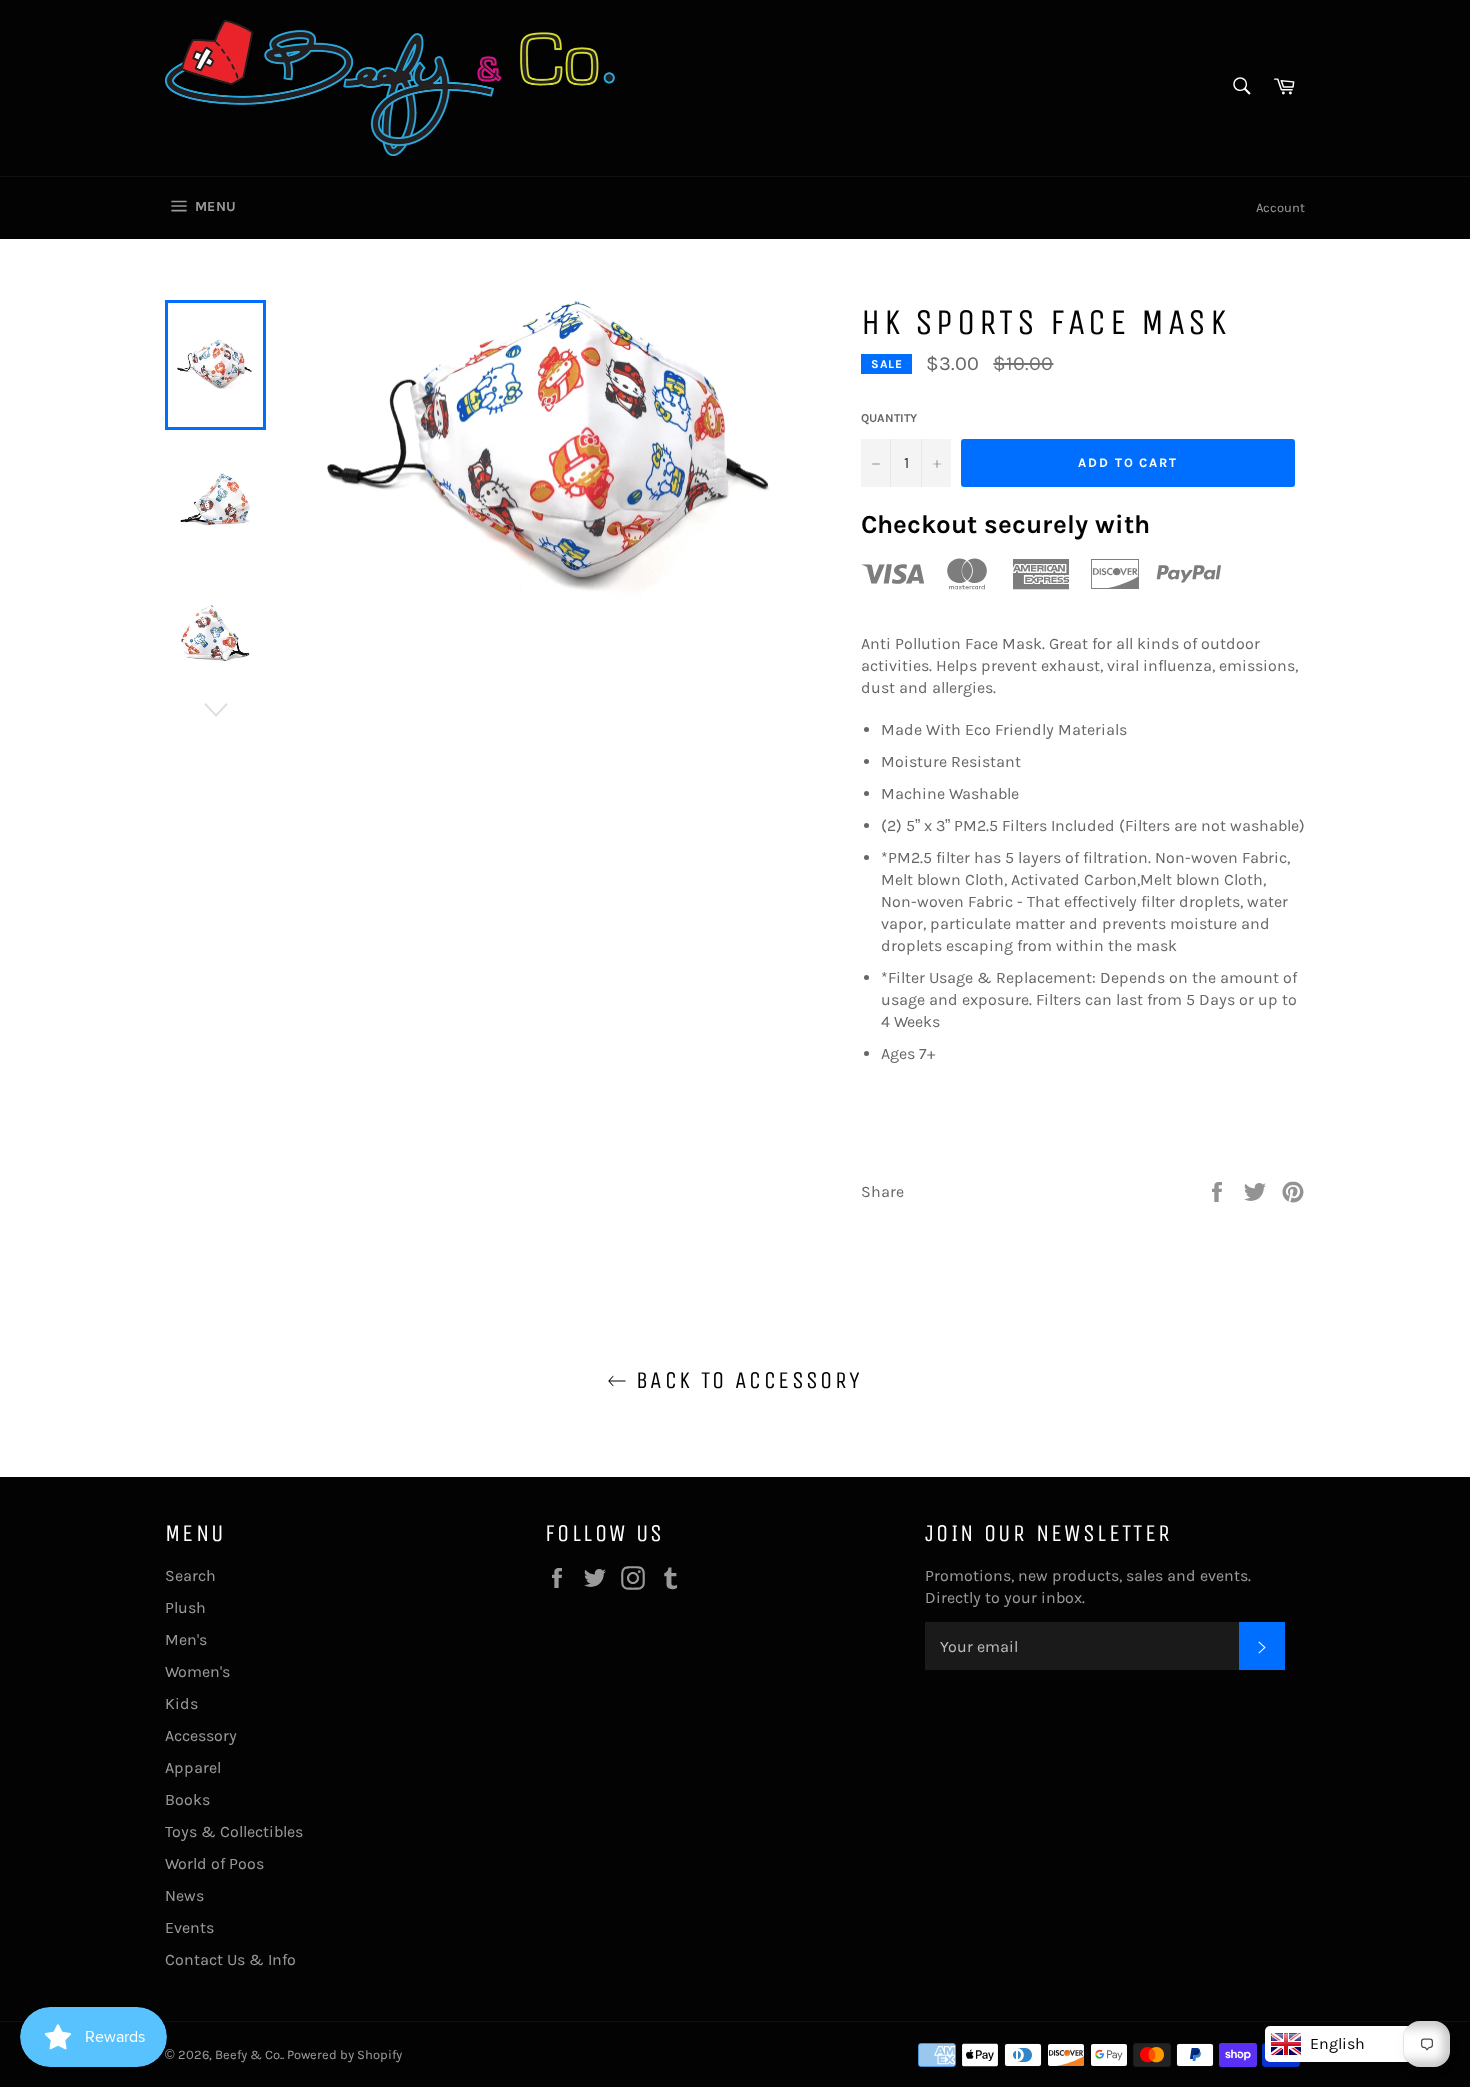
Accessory (201, 1735)
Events (189, 1927)
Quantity (889, 418)
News (184, 1895)
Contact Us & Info (230, 1959)
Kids (181, 1703)
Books (187, 1799)
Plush (185, 1607)
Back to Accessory (744, 1380)
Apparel (193, 1767)
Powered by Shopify (344, 2054)
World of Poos (214, 1863)
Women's (197, 1671)
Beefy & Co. (248, 2054)
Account (1280, 207)
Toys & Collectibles (234, 1831)
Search (190, 1575)
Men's (186, 1639)
